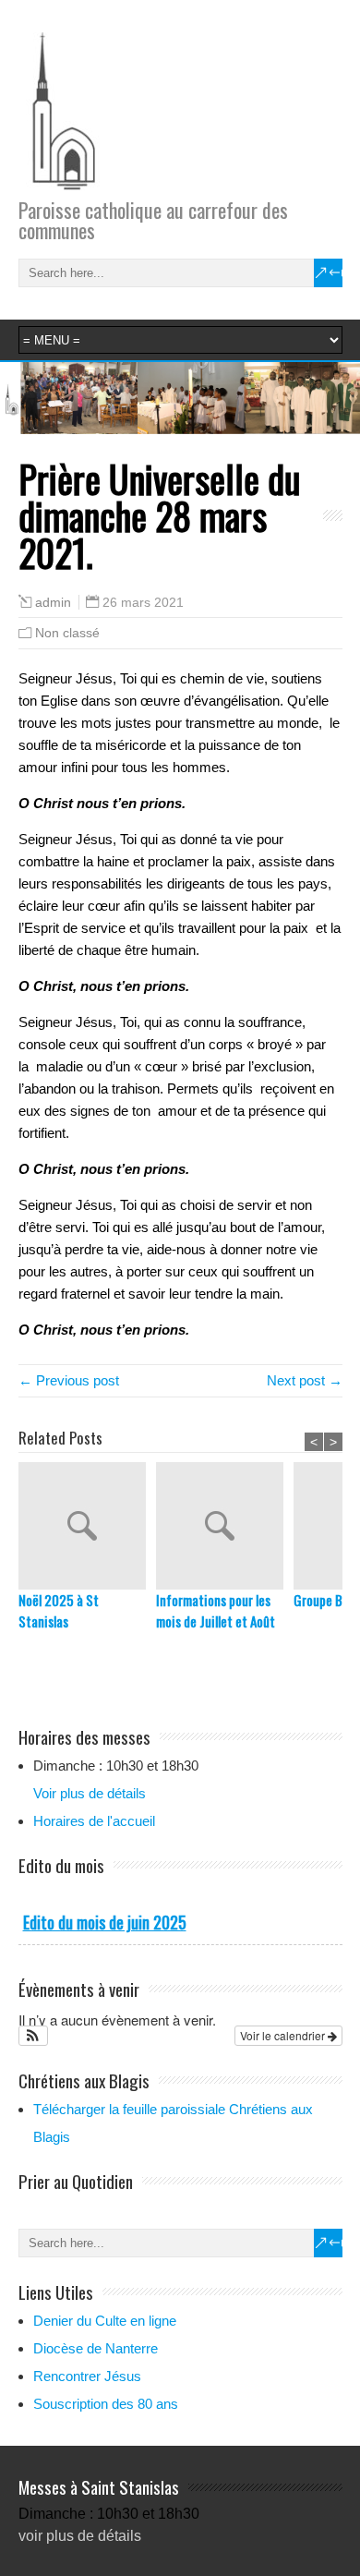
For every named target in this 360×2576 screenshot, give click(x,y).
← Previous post (69, 1380)
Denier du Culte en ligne (105, 2321)
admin (53, 603)
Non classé (67, 633)
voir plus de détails (80, 2536)
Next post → (305, 1380)
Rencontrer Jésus (87, 2376)
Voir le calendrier (284, 2035)
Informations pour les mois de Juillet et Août (216, 1610)
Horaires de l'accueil (94, 1821)
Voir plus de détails (90, 1793)
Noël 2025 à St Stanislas (59, 1610)
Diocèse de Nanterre (96, 2348)
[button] (34, 2036)
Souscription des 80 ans (106, 2404)
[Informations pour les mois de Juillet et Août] (225, 1526)
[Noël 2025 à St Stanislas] (87, 1526)
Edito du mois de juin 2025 (105, 1922)
